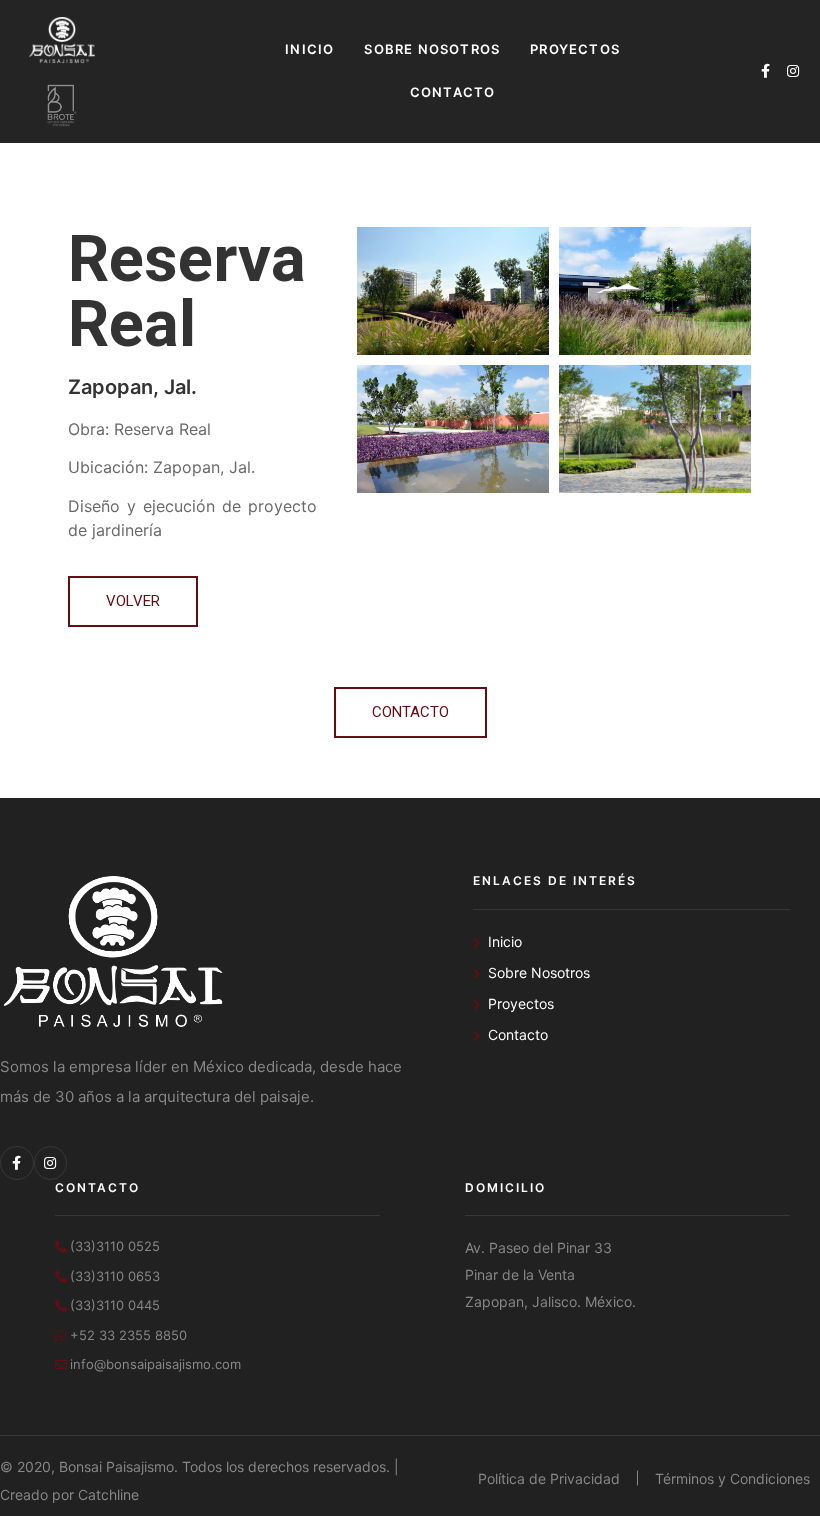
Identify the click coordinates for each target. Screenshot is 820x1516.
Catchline (108, 1494)
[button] (133, 601)
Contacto (453, 92)
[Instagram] (793, 71)
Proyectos (575, 49)
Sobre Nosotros (432, 49)
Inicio (309, 49)
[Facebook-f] (765, 71)
